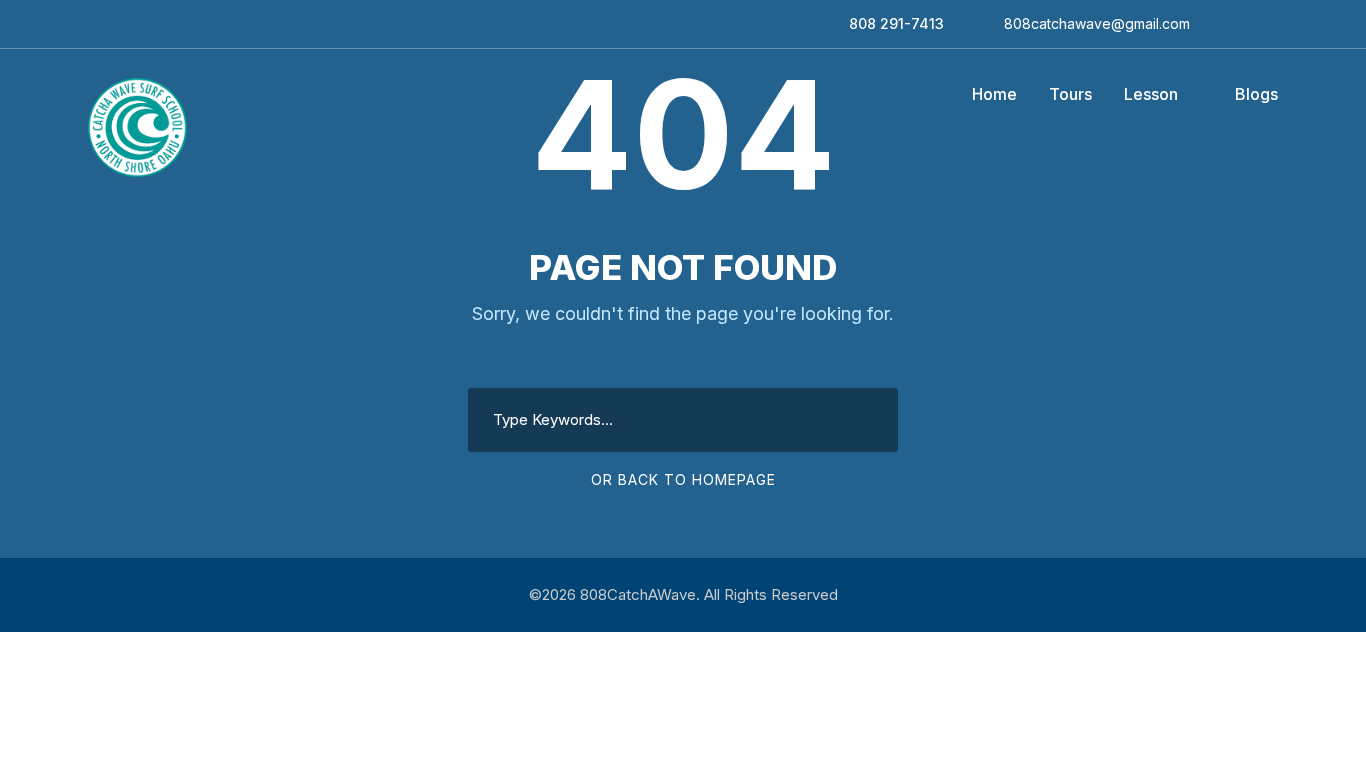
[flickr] (1246, 23)
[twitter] (1272, 23)
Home (994, 94)
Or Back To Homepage (683, 479)
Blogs (1256, 94)
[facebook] (1220, 23)
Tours (1070, 94)
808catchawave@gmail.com (1097, 23)
